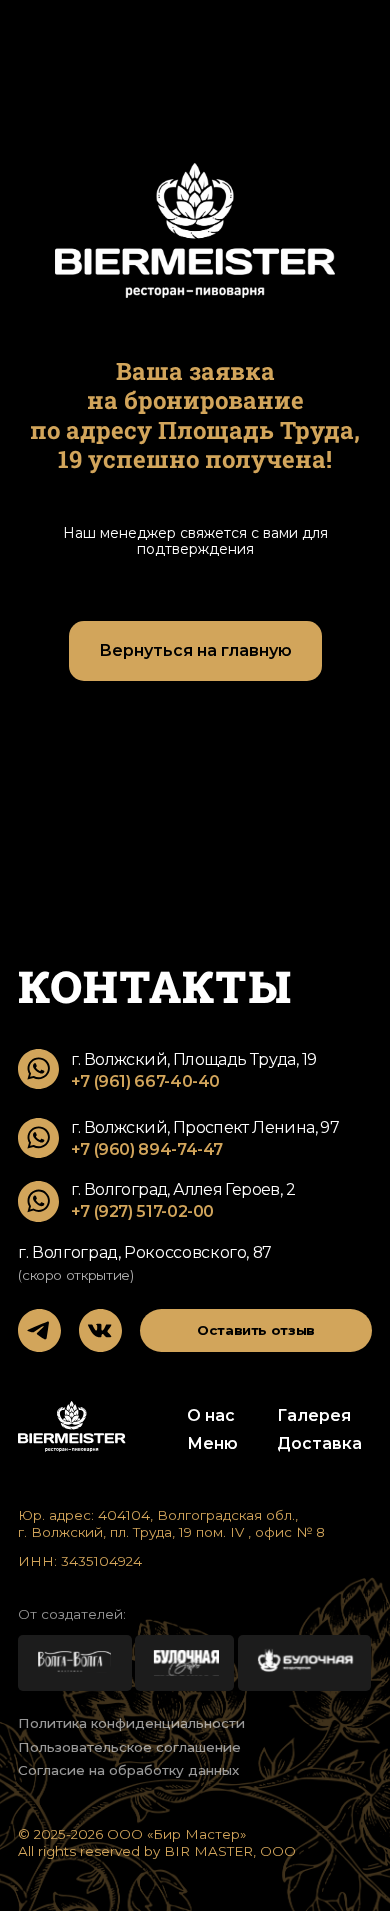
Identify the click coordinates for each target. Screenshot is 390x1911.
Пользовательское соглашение (129, 1747)
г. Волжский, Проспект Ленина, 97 (205, 1127)
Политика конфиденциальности (131, 1723)
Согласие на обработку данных (128, 1770)
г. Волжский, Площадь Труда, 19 (194, 1059)
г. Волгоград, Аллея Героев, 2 (183, 1189)
